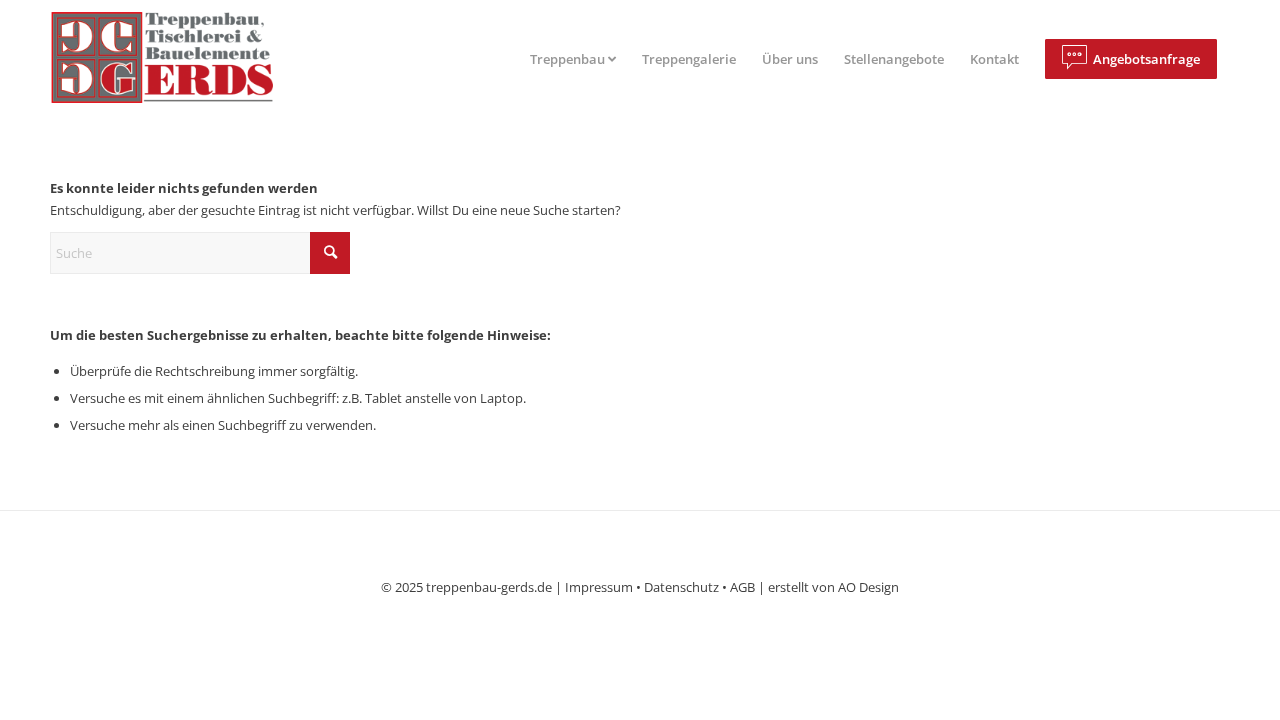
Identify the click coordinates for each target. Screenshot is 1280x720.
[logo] (178, 59)
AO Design (868, 587)
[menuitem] (573, 59)
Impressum (599, 587)
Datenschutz (681, 587)
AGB (742, 587)
